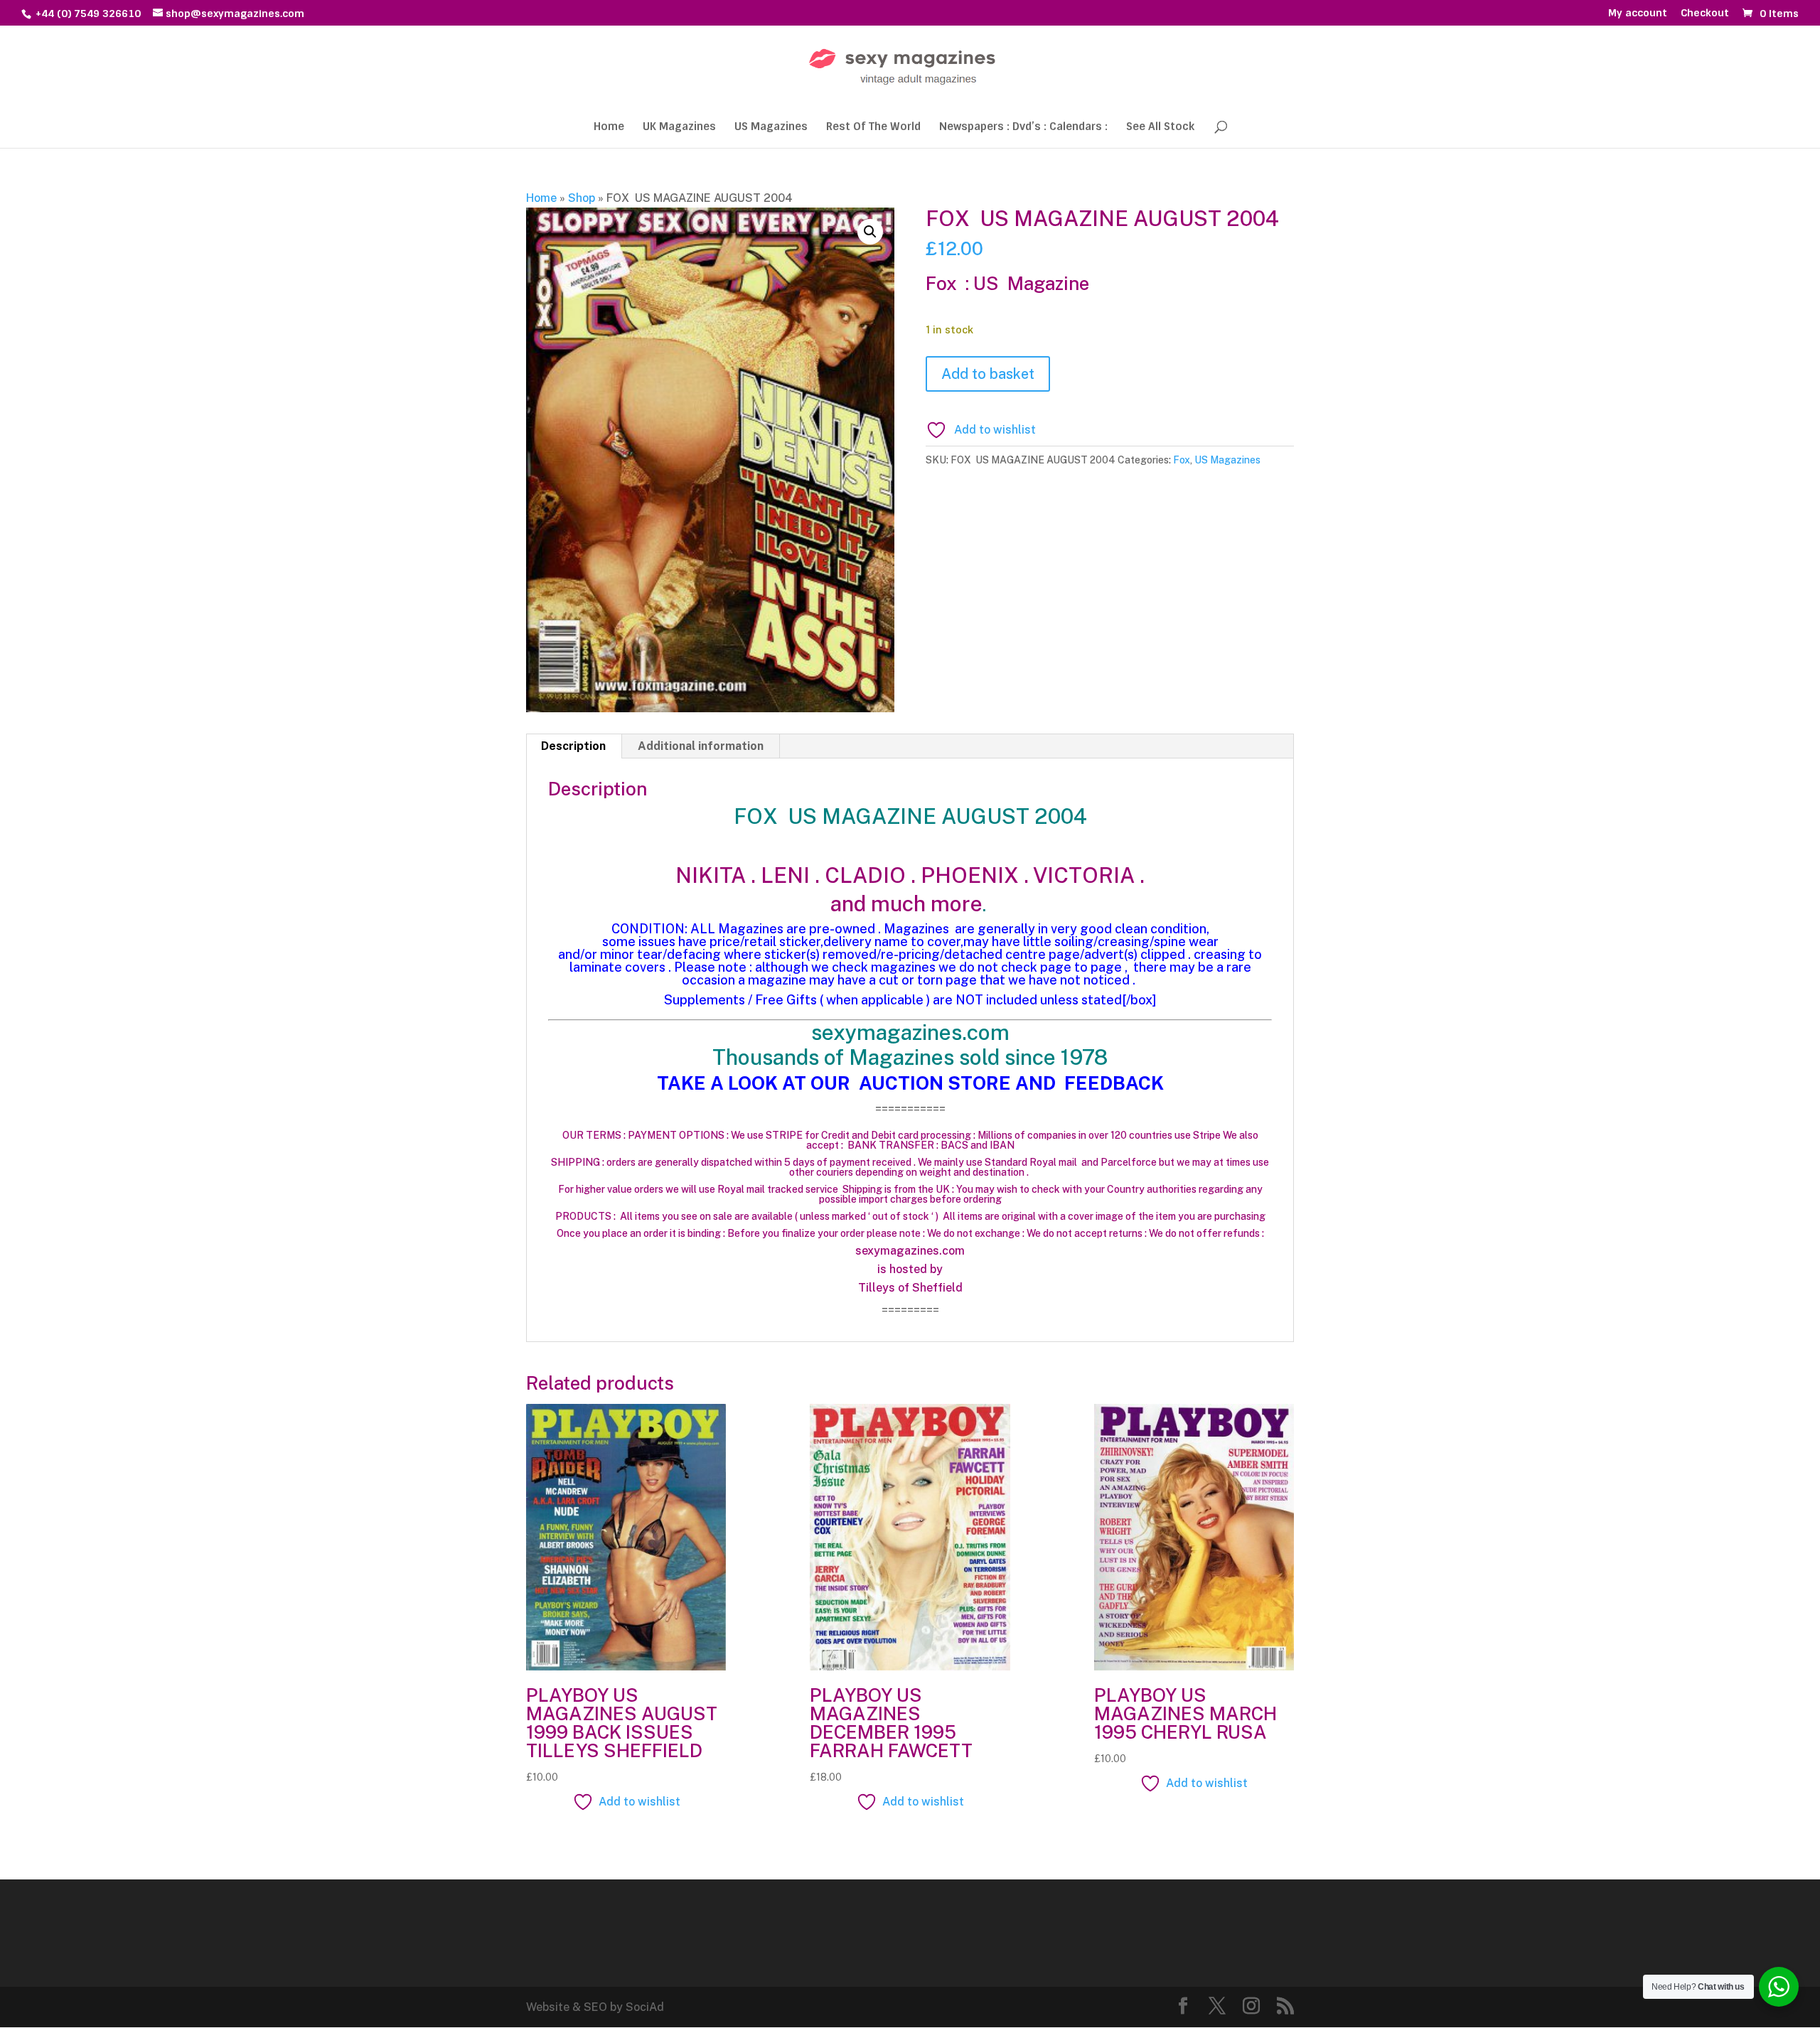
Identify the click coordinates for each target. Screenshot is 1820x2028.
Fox (1182, 460)
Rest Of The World (873, 128)
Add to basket (988, 374)
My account (1638, 14)
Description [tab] (573, 746)
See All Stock (1160, 128)
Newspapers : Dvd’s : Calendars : (1023, 128)
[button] (870, 232)
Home (609, 128)
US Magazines (771, 128)
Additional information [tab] (701, 746)
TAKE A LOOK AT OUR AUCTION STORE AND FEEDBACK (910, 1083)
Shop (582, 198)
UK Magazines (679, 128)
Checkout (1705, 14)
